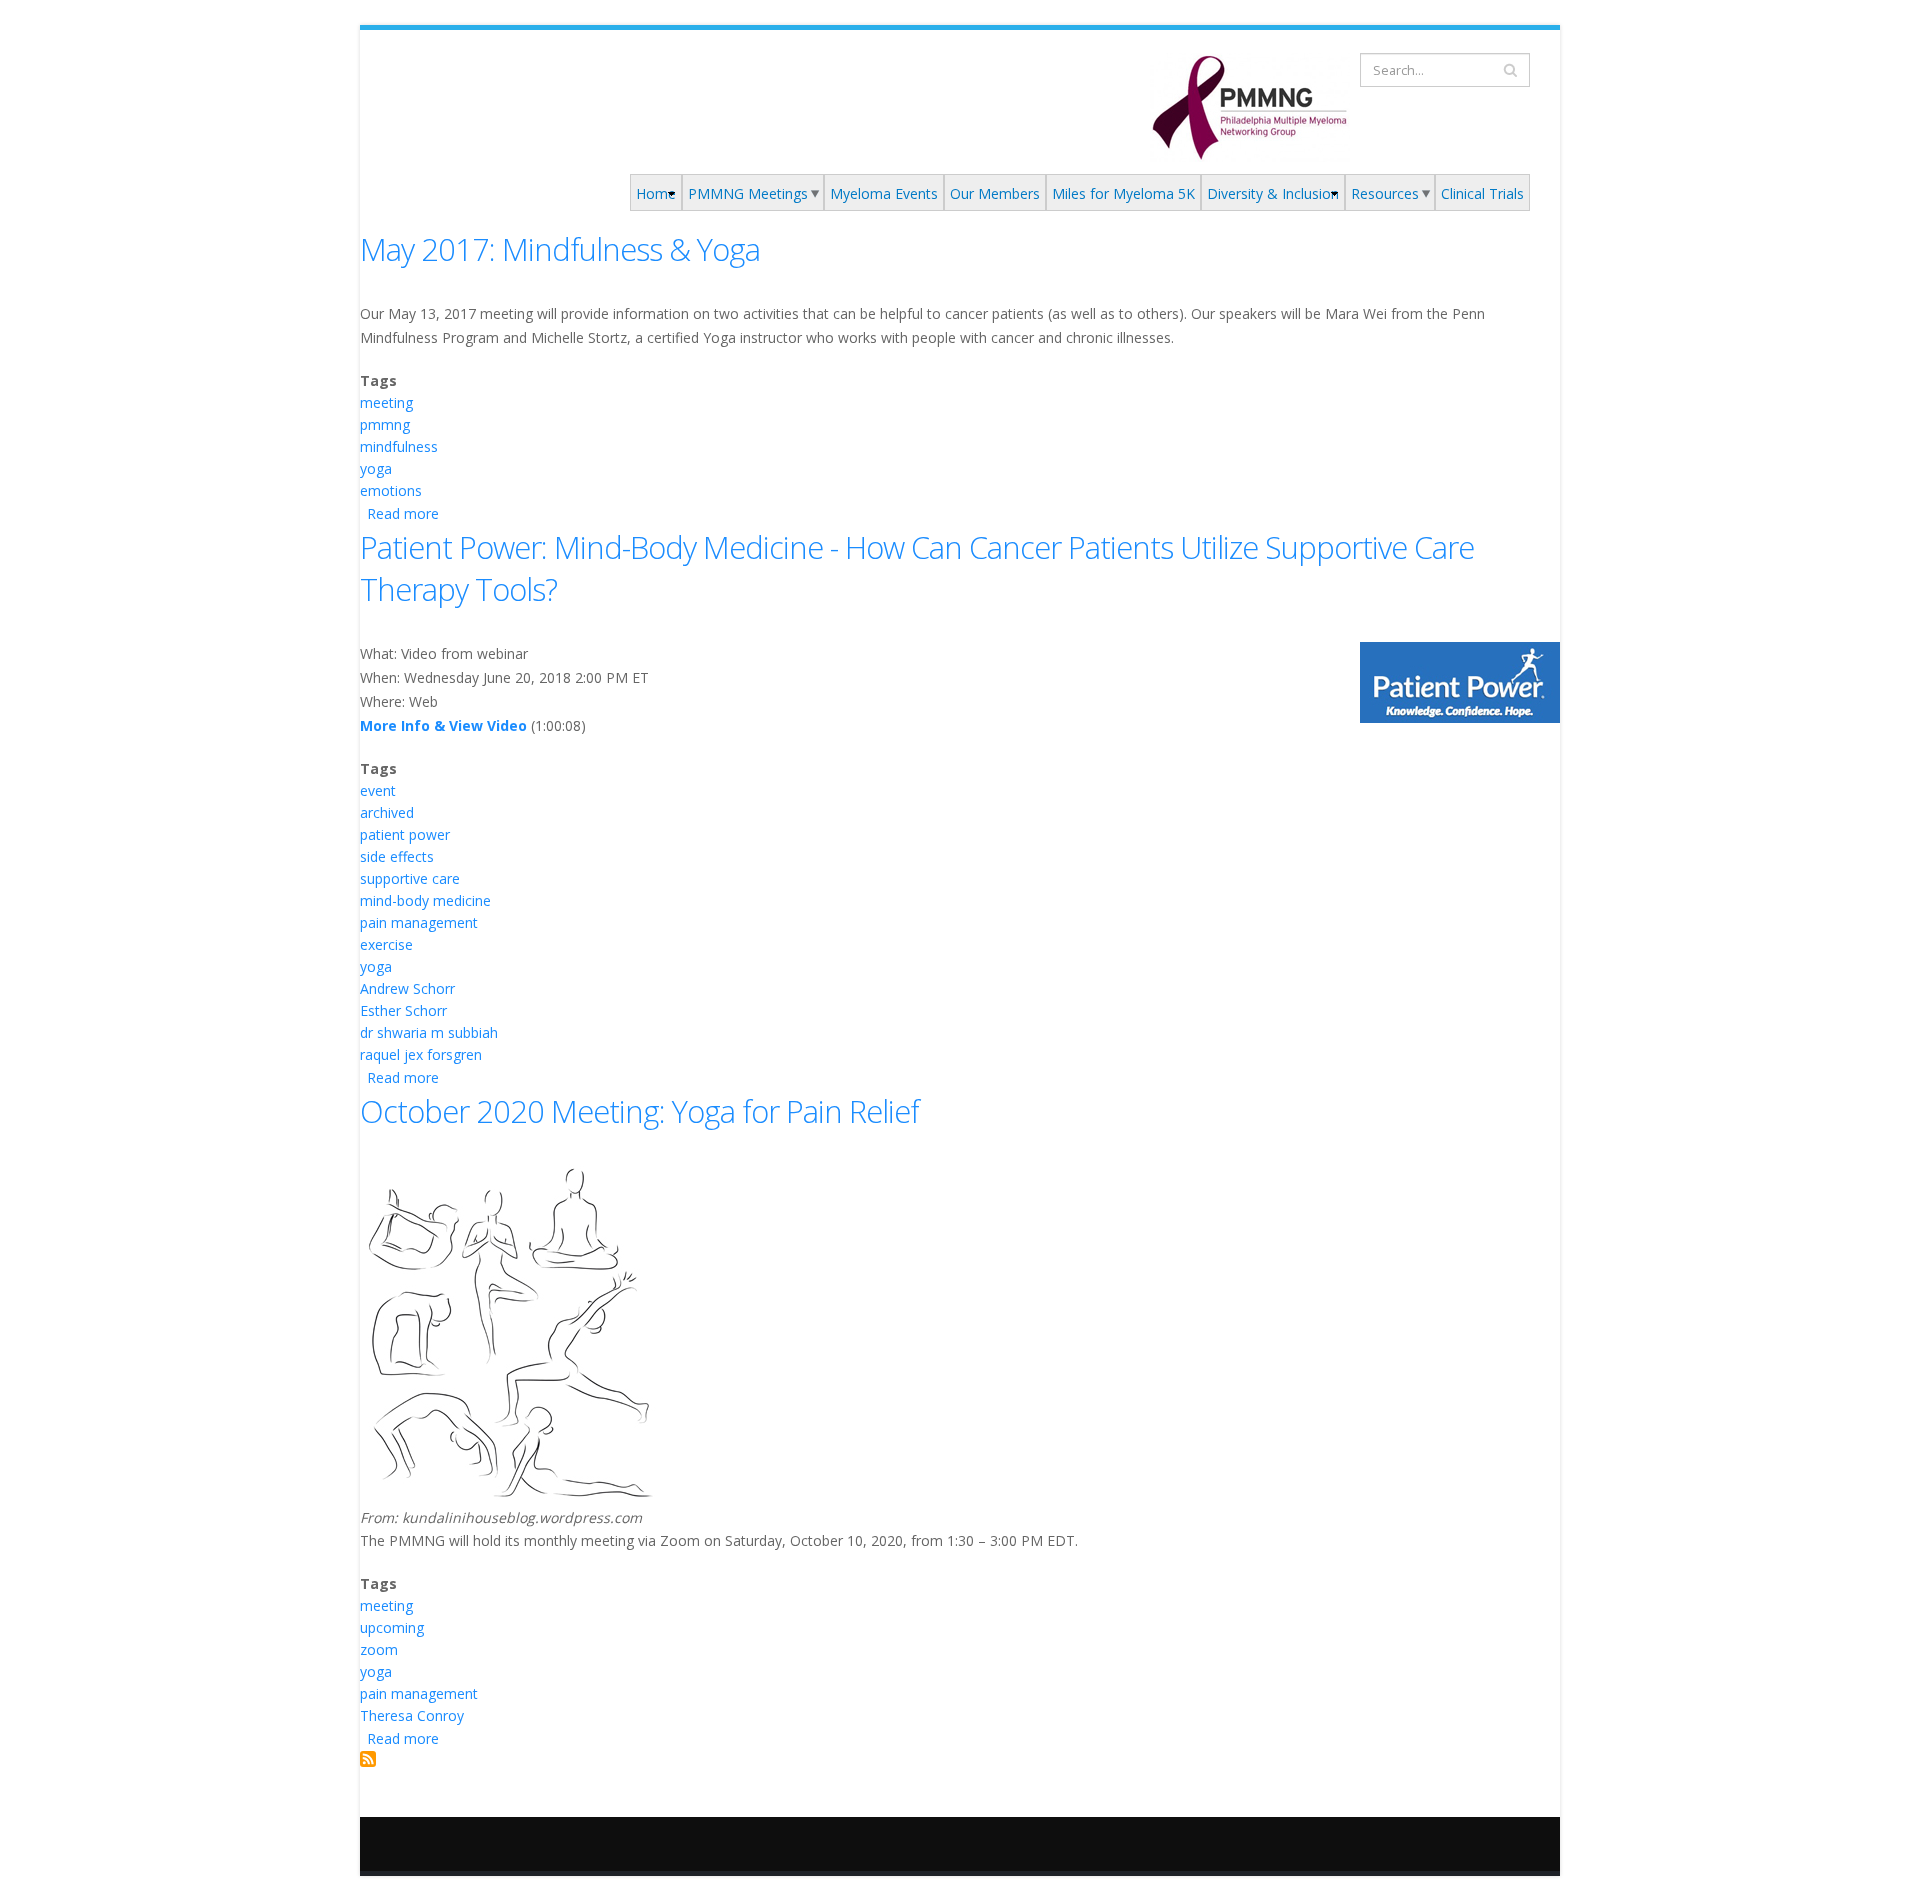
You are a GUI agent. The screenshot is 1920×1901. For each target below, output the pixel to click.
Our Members (995, 193)
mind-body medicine (425, 900)
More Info (395, 725)
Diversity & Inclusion (1273, 193)
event (378, 790)
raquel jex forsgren (421, 1054)
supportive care (410, 878)
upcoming (392, 1627)
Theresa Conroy (412, 1715)
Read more (403, 513)
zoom (379, 1649)
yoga (376, 468)
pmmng (385, 424)
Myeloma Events (884, 193)
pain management (419, 922)
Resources (1385, 193)
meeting (386, 402)
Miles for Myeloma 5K (1123, 193)
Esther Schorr (403, 1010)
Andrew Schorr (407, 988)
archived (387, 812)
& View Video (478, 725)
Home (656, 193)
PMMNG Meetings (748, 193)
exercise (386, 944)
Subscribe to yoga (368, 1759)
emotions (391, 490)
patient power (405, 834)
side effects (397, 856)
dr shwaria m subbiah (429, 1032)
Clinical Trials (1482, 193)
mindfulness (399, 446)
